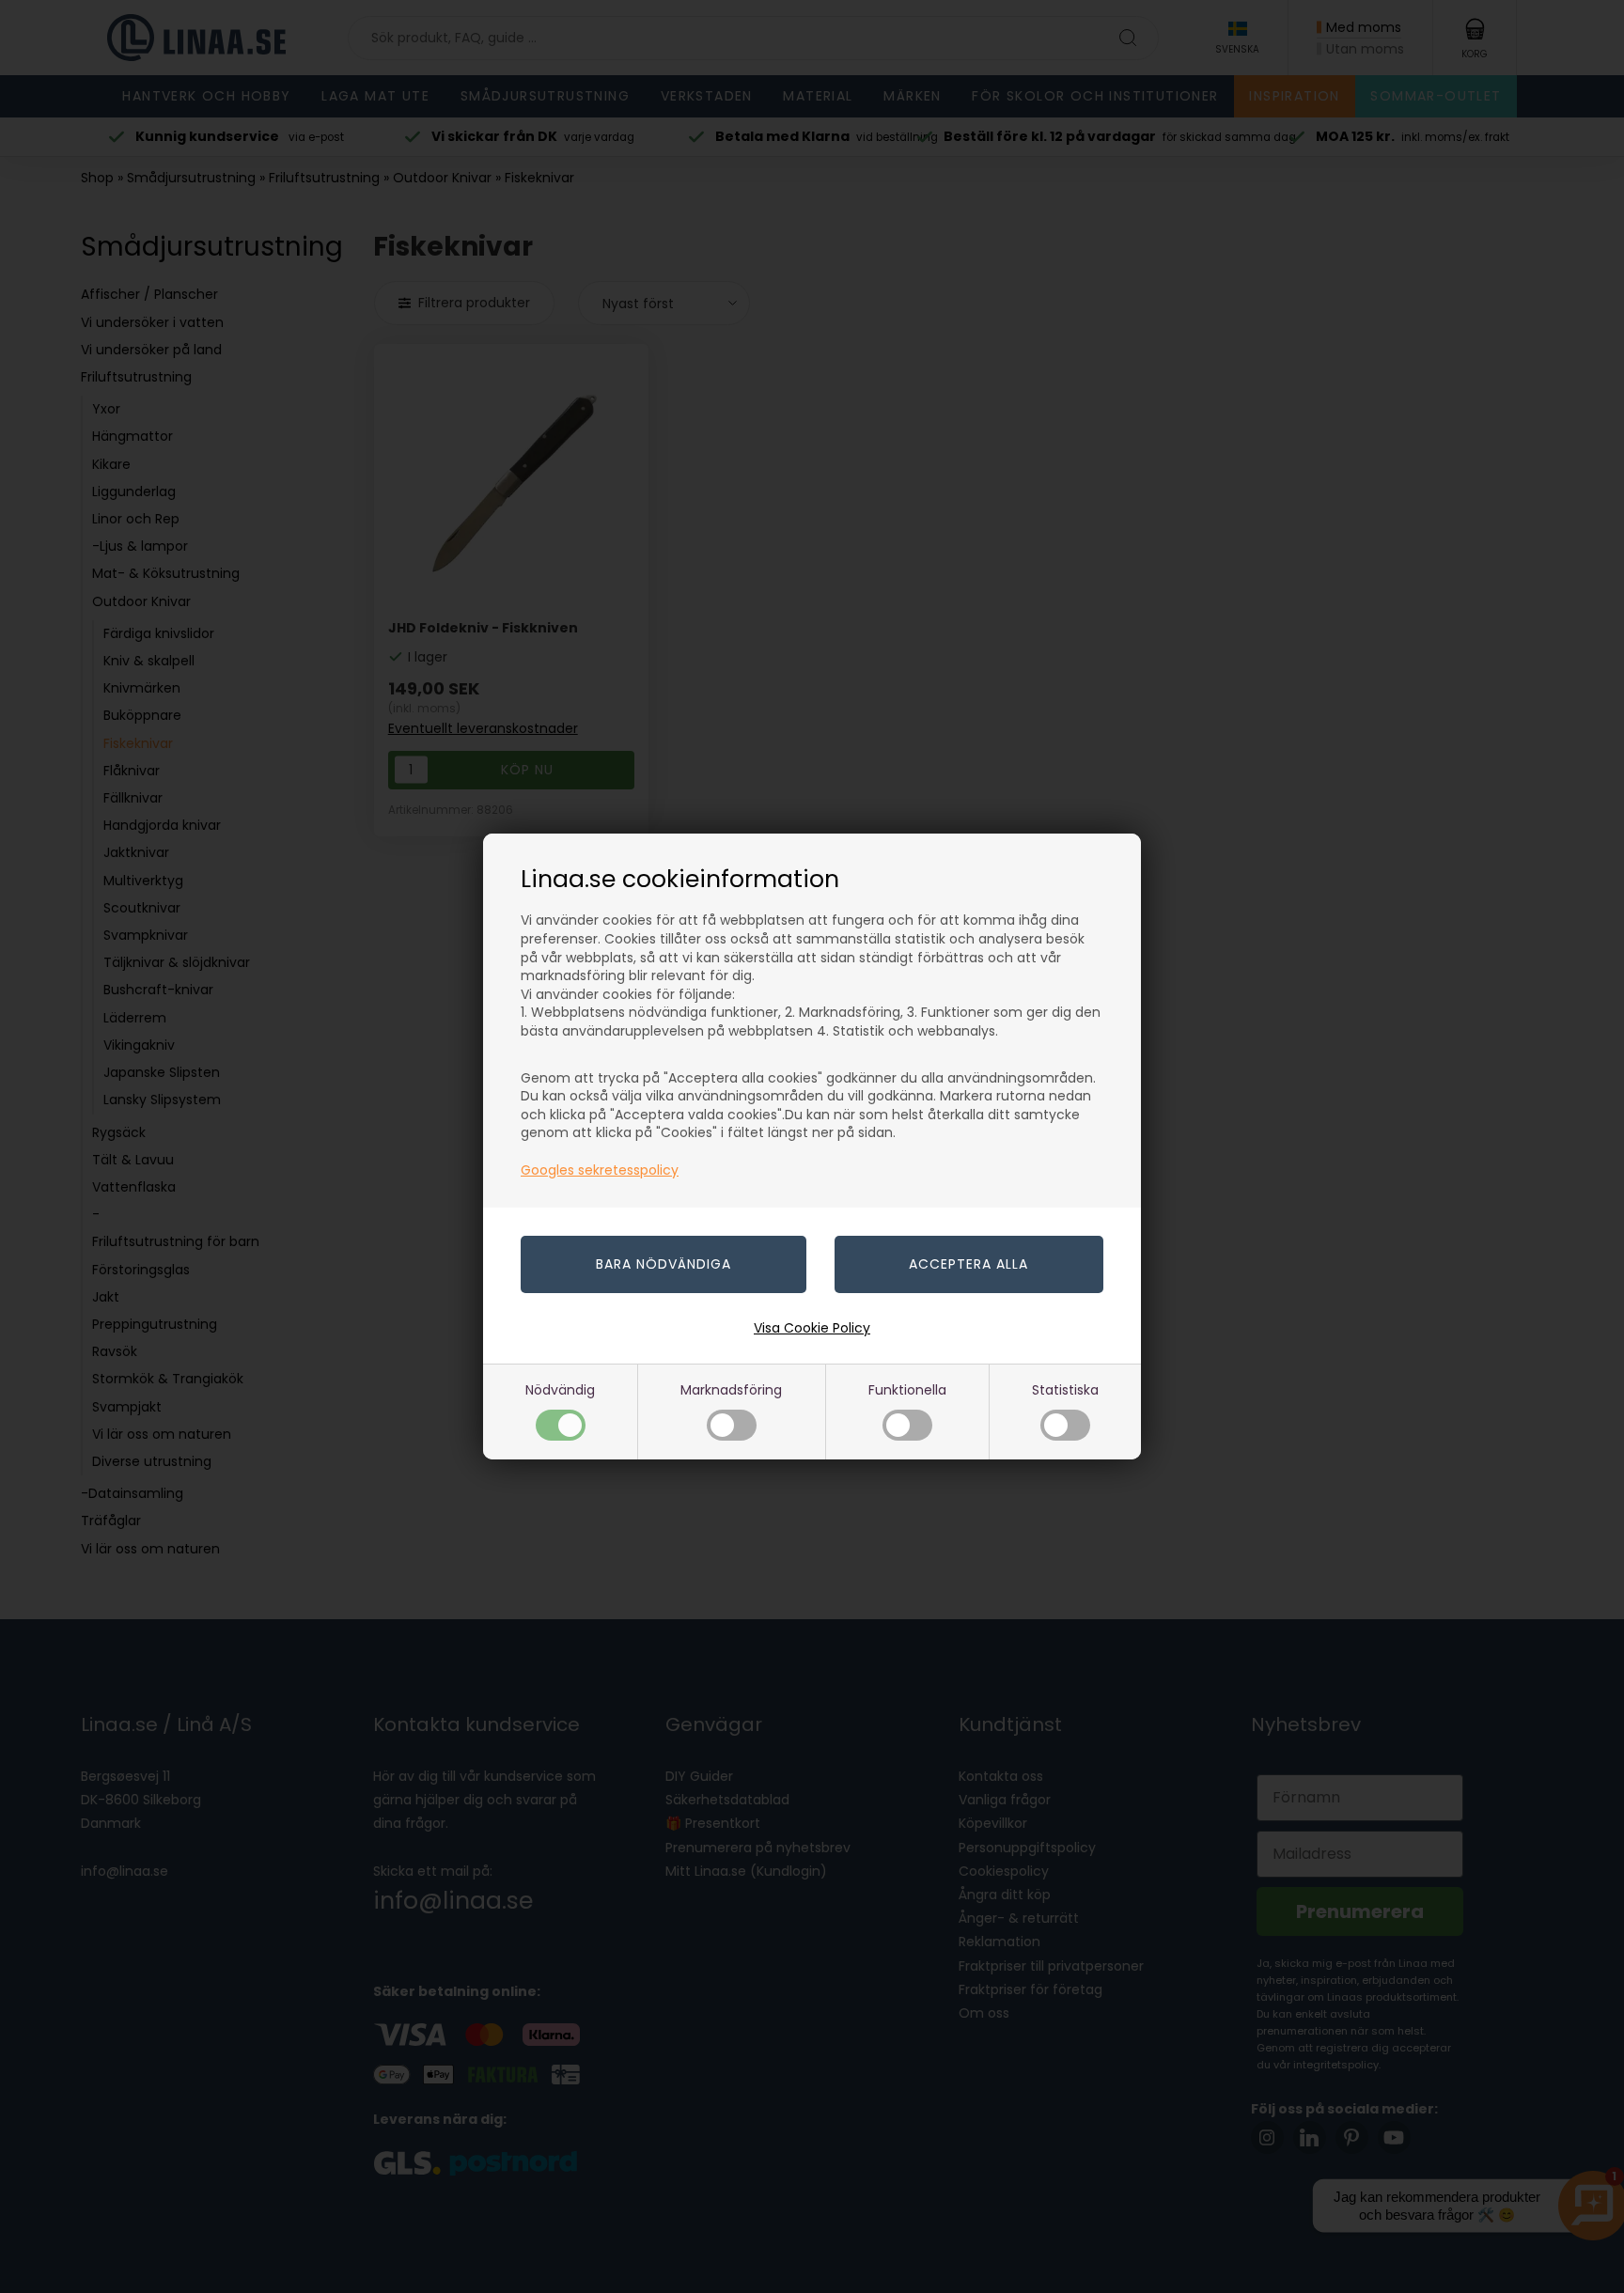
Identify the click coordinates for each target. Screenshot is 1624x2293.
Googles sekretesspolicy (600, 1170)
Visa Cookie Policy (812, 1328)
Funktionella (907, 1390)
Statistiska (1065, 1390)
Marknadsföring (731, 1390)
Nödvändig (560, 1390)
